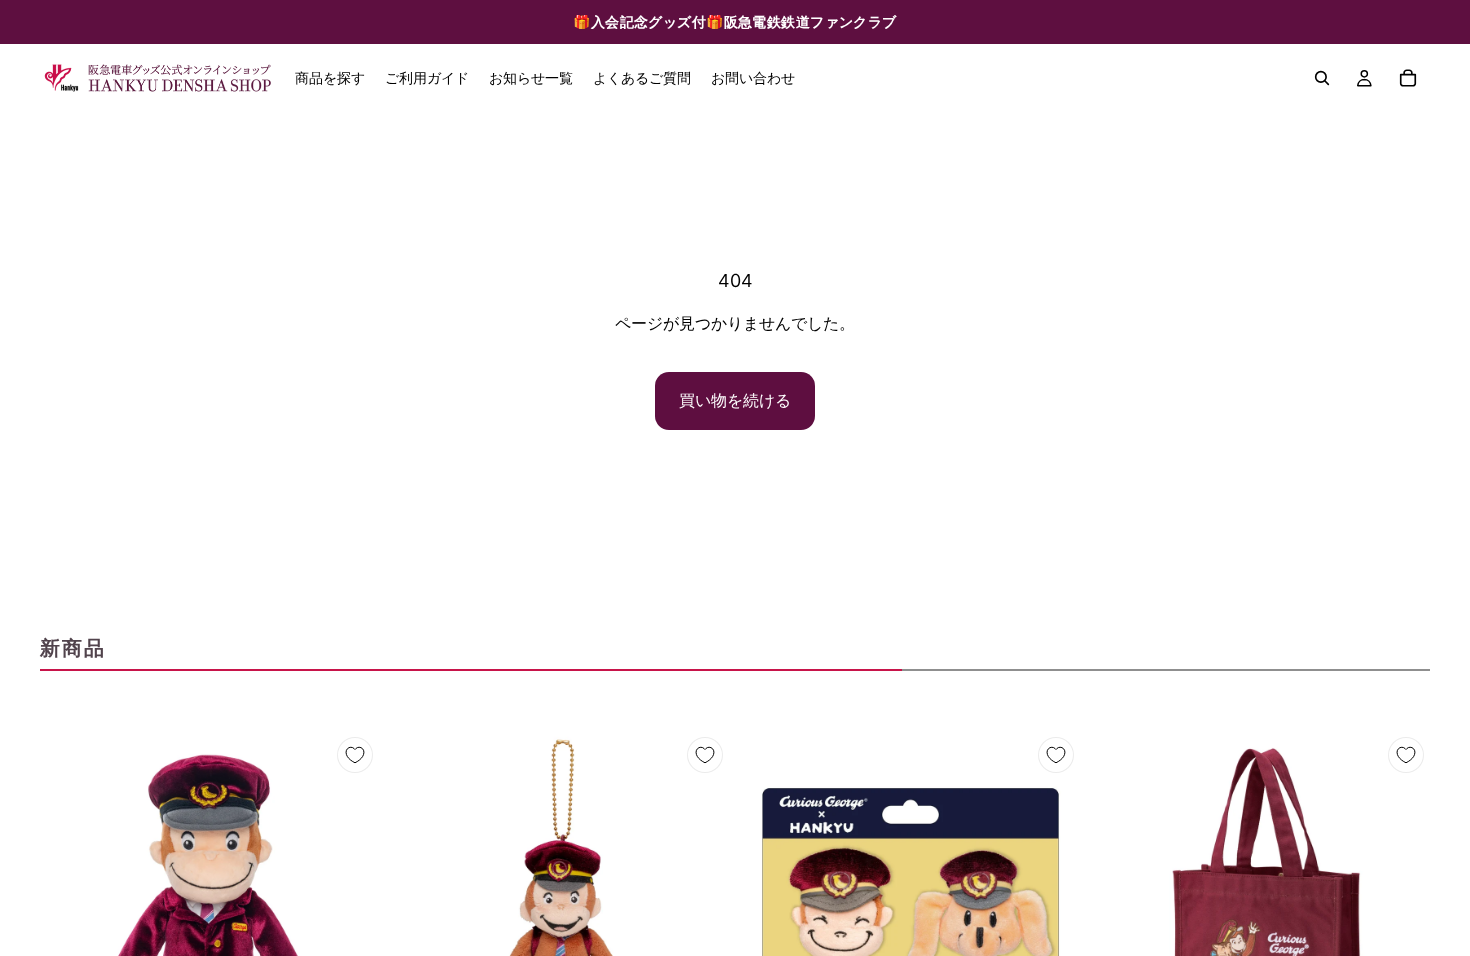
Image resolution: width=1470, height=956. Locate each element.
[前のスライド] (70, 900)
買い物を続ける (735, 400)
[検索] (1322, 78)
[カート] (1408, 78)
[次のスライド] (349, 900)
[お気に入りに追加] (355, 755)
